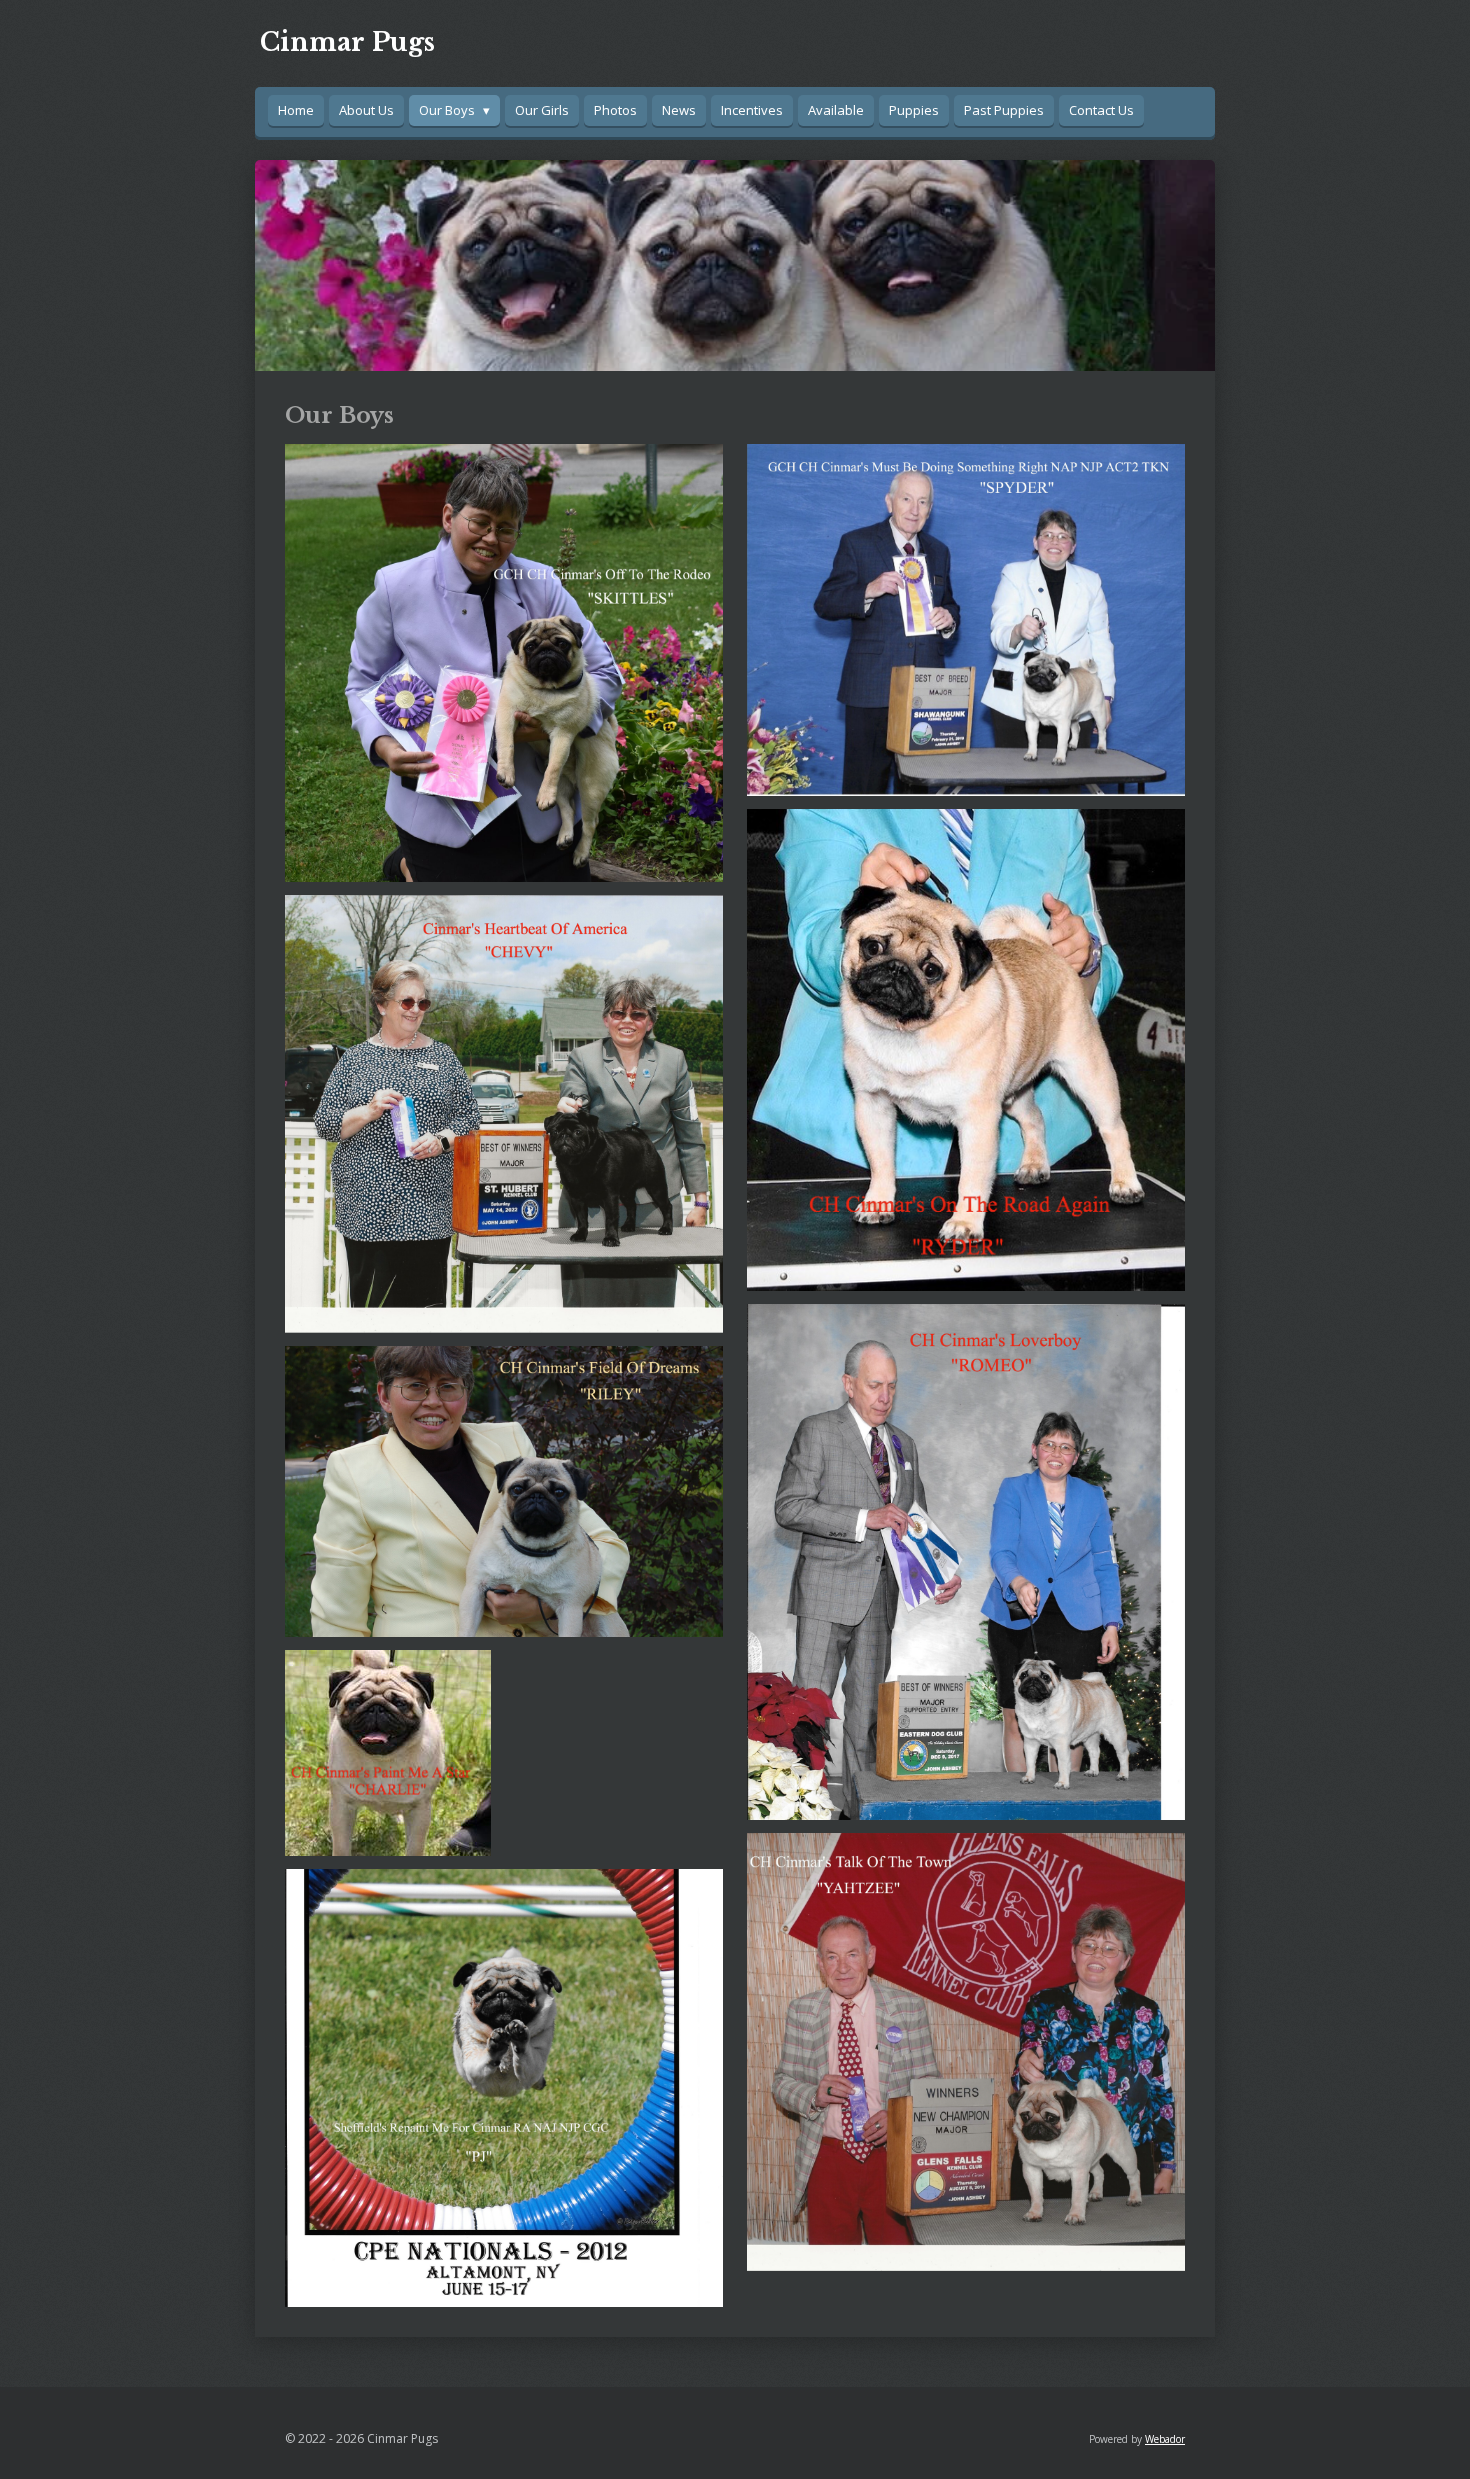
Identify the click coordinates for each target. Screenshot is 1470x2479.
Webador (1165, 2439)
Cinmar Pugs (347, 42)
